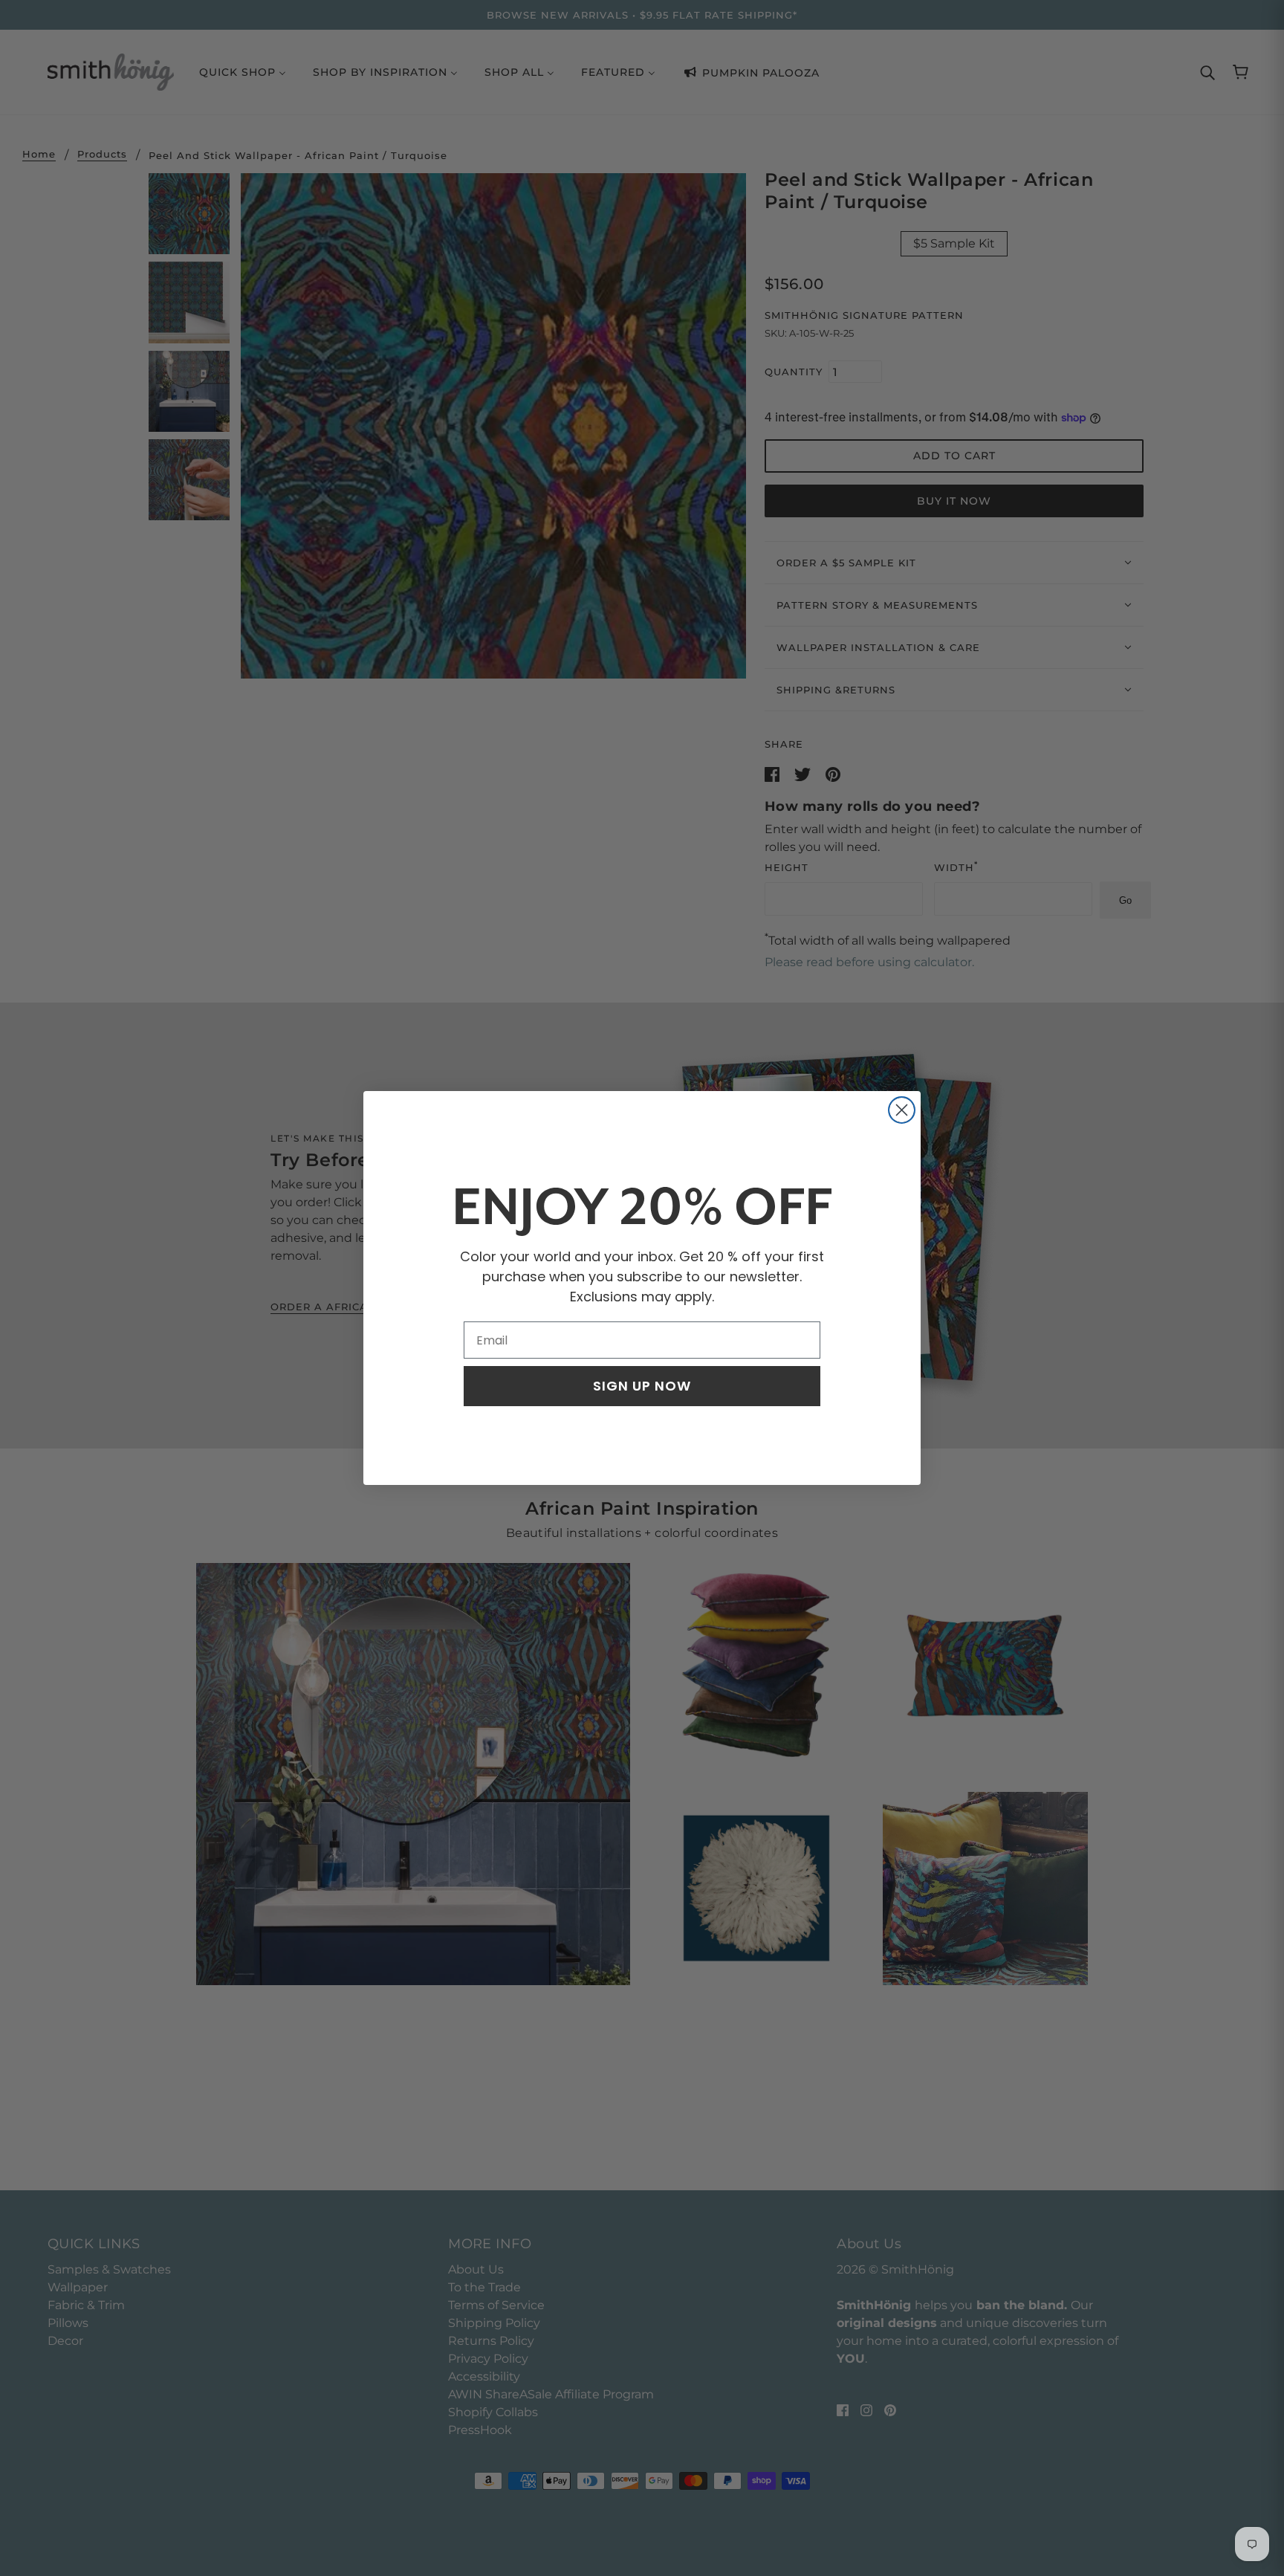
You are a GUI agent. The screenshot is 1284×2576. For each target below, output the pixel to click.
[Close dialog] (902, 1110)
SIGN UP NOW (642, 1386)
